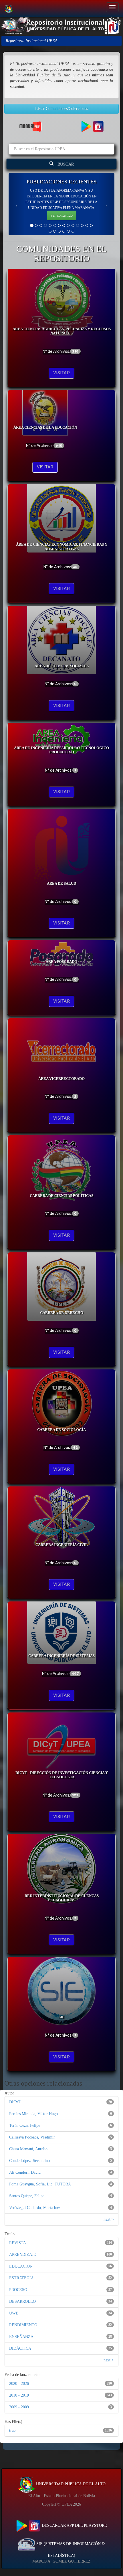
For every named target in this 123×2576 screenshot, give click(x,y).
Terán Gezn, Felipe (25, 2125)
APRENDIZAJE (23, 2255)
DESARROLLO (22, 2301)
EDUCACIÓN (21, 2266)
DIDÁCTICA (20, 2348)
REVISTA (18, 2243)
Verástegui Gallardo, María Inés (35, 2208)
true (12, 2431)
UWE (14, 2313)
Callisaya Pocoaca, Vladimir (32, 2137)
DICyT (15, 2102)
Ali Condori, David (25, 2172)
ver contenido (62, 215)
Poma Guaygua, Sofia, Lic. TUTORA (40, 2184)
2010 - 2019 (19, 2395)
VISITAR (61, 373)
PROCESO (18, 2290)
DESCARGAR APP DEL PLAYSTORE (74, 2525)
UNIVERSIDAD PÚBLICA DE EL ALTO (70, 2484)
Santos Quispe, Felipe (27, 2196)
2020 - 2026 (19, 2384)
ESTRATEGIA (21, 2278)
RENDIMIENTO (23, 2325)
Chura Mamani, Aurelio (28, 2149)
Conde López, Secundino (29, 2161)
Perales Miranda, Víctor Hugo (33, 2114)
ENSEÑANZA (21, 2337)
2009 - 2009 (19, 2407)
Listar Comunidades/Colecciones (61, 109)
